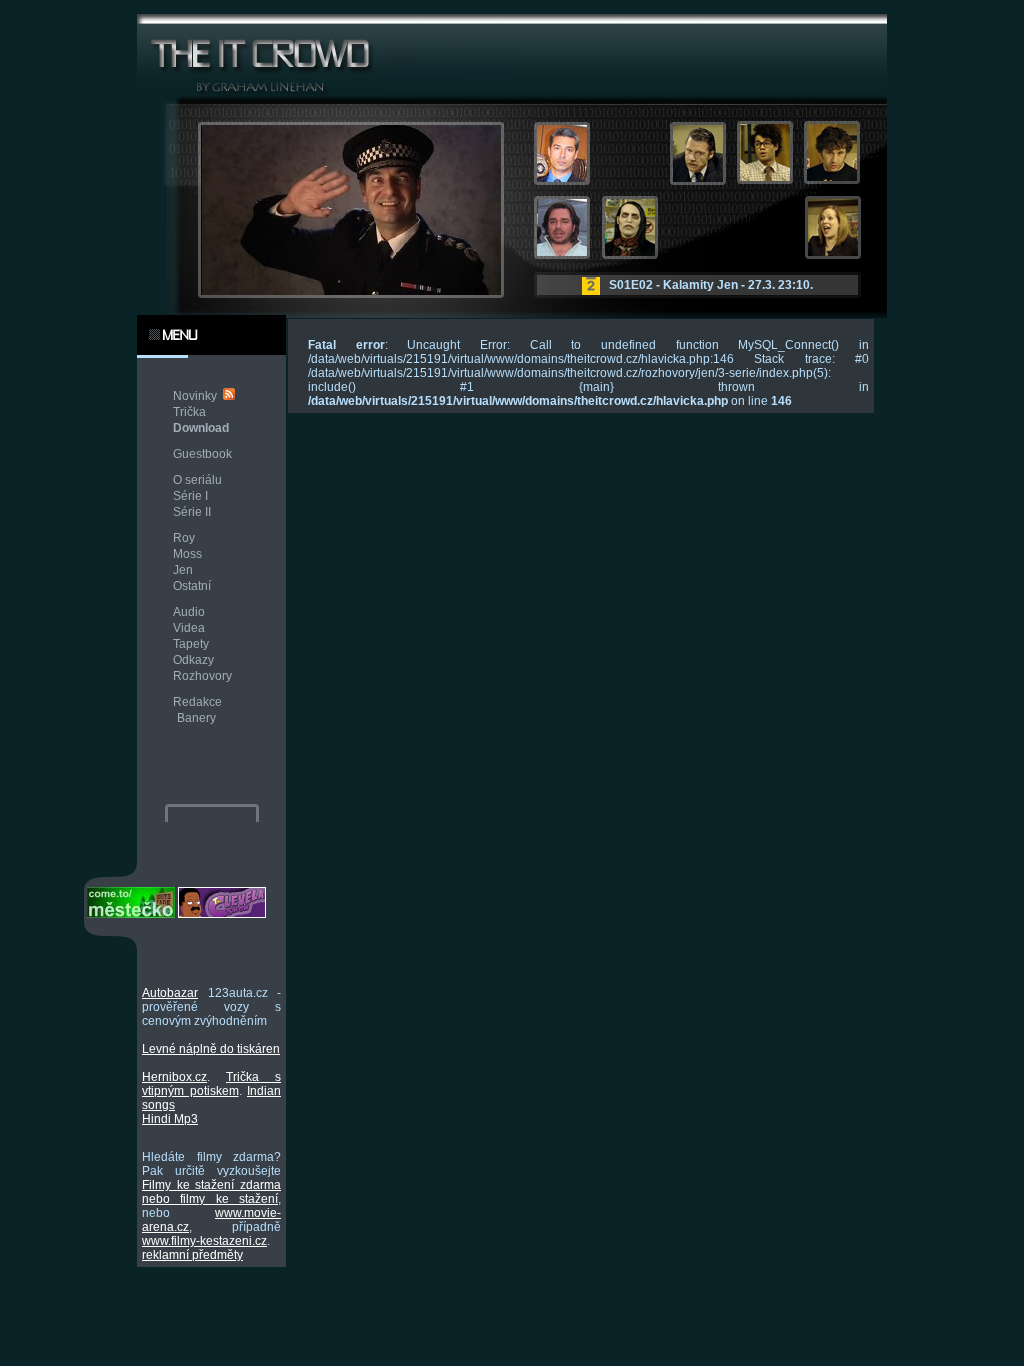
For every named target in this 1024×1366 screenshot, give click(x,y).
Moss (187, 554)
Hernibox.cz (174, 1077)
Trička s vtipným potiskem (211, 1084)
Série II (192, 512)
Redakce (197, 702)
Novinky (195, 396)
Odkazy (193, 660)
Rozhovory (202, 676)
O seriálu (197, 480)
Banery (196, 718)
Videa (189, 628)
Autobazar (170, 993)
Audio (189, 612)
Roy (184, 538)
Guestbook (202, 454)
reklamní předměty (192, 1255)
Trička (189, 412)
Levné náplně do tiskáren (211, 1049)
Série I (190, 496)
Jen (183, 570)
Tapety (191, 644)
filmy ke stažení (229, 1199)
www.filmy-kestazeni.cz (204, 1241)
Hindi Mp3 (170, 1119)
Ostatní (192, 586)
